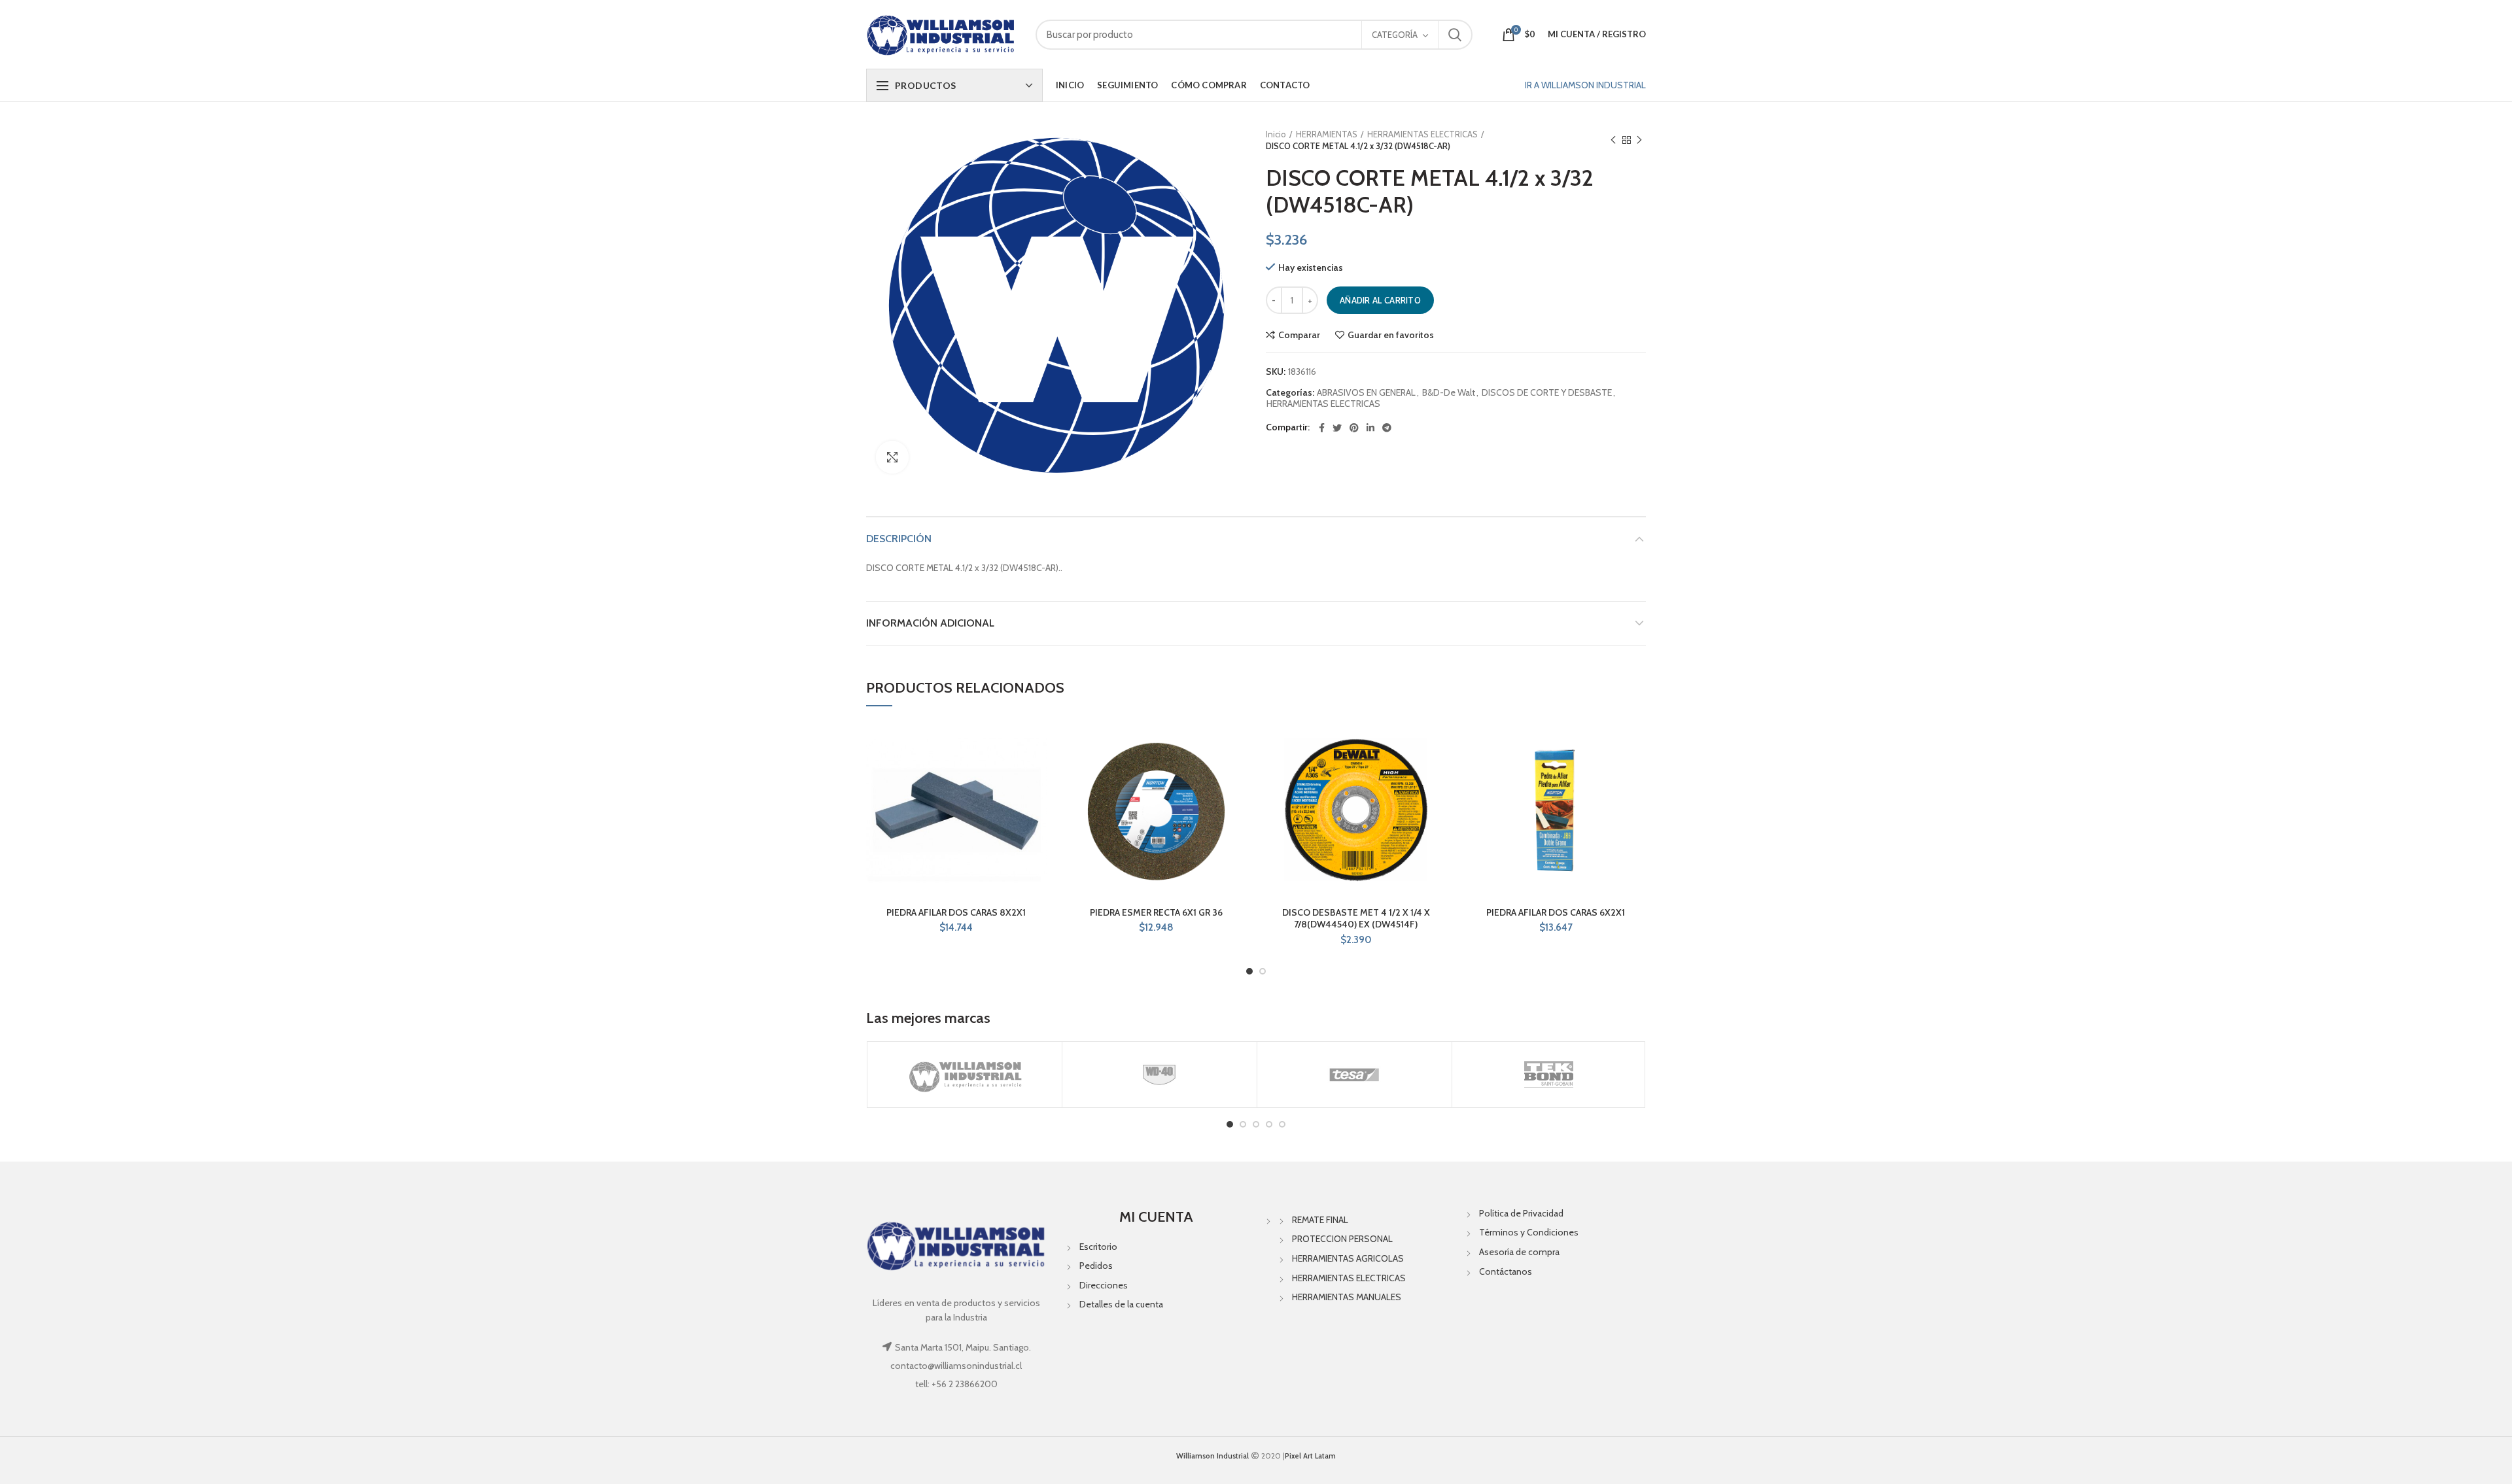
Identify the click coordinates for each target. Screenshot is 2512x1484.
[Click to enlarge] (892, 457)
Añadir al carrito (1380, 300)
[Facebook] (1322, 428)
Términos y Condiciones (1529, 1232)
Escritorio (1098, 1247)
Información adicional (930, 623)
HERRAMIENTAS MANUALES (1347, 1297)
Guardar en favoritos (1391, 335)
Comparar (1299, 335)
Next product (1639, 140)
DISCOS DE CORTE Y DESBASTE (1547, 393)
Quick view (1037, 800)
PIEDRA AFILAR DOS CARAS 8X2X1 (956, 912)
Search (1455, 35)
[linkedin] (1370, 428)
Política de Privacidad (1521, 1213)
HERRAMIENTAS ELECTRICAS (1422, 134)
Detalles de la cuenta (1121, 1304)
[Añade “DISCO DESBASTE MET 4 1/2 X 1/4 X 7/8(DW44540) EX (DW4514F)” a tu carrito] (1437, 771)
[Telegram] (1387, 428)
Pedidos (1096, 1266)
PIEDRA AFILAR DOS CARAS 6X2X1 (1556, 912)
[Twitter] (1337, 428)
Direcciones (1104, 1285)
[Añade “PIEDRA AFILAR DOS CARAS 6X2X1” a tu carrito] (1636, 771)
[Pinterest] (1354, 428)
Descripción (899, 539)
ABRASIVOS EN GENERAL (1366, 393)
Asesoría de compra (1519, 1252)
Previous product (1613, 140)
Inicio (1276, 134)
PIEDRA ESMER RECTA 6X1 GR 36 (1156, 912)
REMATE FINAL (1320, 1220)
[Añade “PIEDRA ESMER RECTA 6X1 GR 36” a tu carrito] (1236, 771)
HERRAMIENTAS (1327, 134)
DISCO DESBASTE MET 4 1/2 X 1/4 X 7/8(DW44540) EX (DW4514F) (1356, 918)
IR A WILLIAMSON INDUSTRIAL (1585, 85)
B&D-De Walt (1449, 393)
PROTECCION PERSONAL (1342, 1239)
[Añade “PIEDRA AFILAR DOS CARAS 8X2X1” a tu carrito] (1037, 771)
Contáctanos (1506, 1271)
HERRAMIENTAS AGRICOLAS (1348, 1258)
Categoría (1395, 35)
